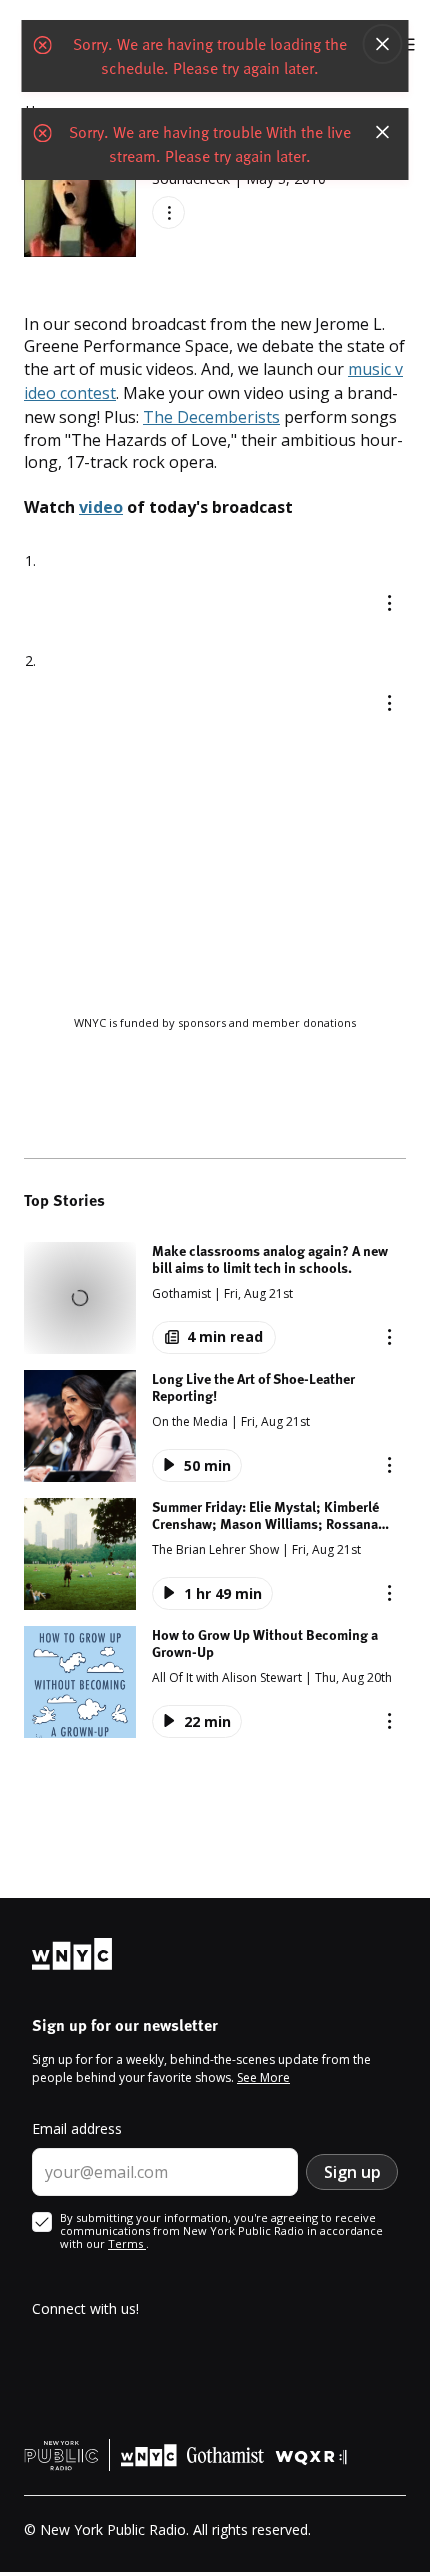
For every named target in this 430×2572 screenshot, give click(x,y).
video (101, 507)
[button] (215, 1298)
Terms (127, 2243)
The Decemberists (211, 417)
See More (263, 2077)
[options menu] (168, 212)
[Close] (383, 44)
